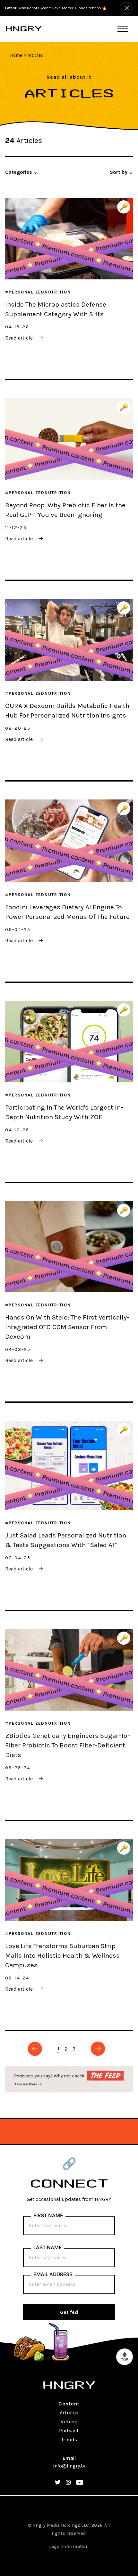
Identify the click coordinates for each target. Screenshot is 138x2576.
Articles (35, 55)
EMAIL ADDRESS (53, 2275)
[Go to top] (125, 2357)
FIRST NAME (48, 2216)
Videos (69, 2422)
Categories (21, 172)
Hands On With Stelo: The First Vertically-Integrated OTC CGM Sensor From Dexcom (67, 1327)
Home (16, 55)
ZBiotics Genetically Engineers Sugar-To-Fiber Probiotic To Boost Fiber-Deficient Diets (68, 1745)
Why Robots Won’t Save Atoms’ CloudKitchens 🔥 (56, 8)
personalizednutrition (40, 292)
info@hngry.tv (69, 2466)
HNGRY (24, 29)
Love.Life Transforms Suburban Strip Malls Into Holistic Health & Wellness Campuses (62, 1955)
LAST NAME (47, 2248)
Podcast (69, 2431)
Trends (69, 2440)
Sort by (121, 172)
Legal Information (69, 2546)
